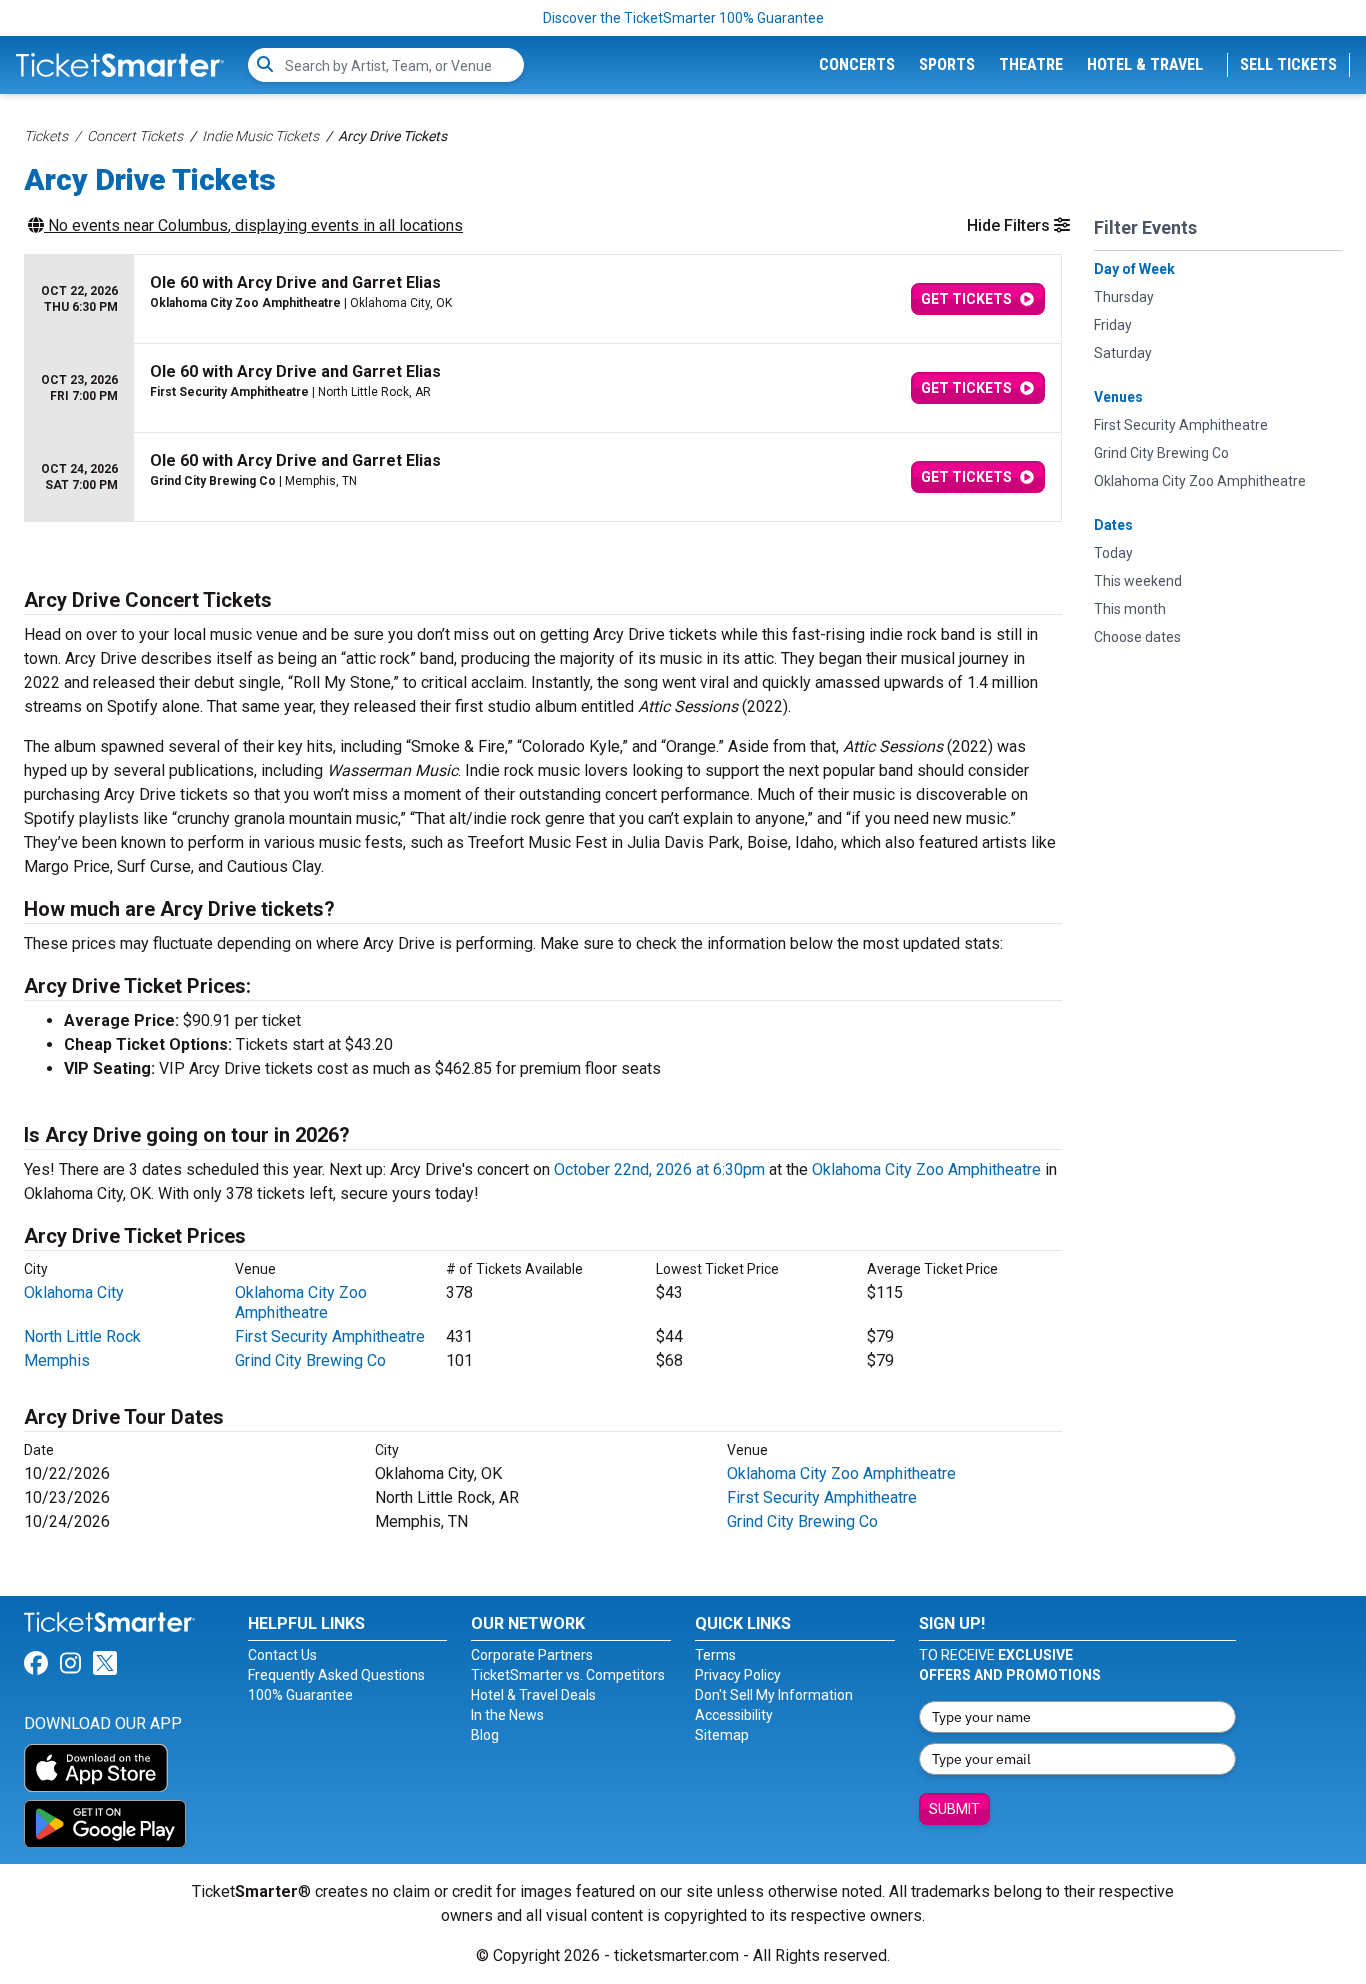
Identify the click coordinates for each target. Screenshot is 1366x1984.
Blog (485, 1735)
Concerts (857, 64)
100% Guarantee (300, 1695)
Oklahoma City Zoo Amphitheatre (926, 1169)
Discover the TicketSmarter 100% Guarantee (683, 18)
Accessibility (734, 1715)
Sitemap (722, 1735)
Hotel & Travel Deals (533, 1695)
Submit (954, 1809)
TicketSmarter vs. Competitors (568, 1675)
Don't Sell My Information (774, 1695)
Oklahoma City (74, 1292)
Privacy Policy (738, 1675)
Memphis (57, 1360)
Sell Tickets (1288, 64)
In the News (507, 1715)
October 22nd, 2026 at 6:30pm (659, 1169)
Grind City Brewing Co (310, 1360)
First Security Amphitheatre (330, 1336)
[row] (543, 299)
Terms (715, 1655)
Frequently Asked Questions (336, 1675)
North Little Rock (82, 1336)
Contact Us (282, 1655)
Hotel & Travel (1145, 64)
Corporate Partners (532, 1655)
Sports (947, 64)
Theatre (1031, 64)
